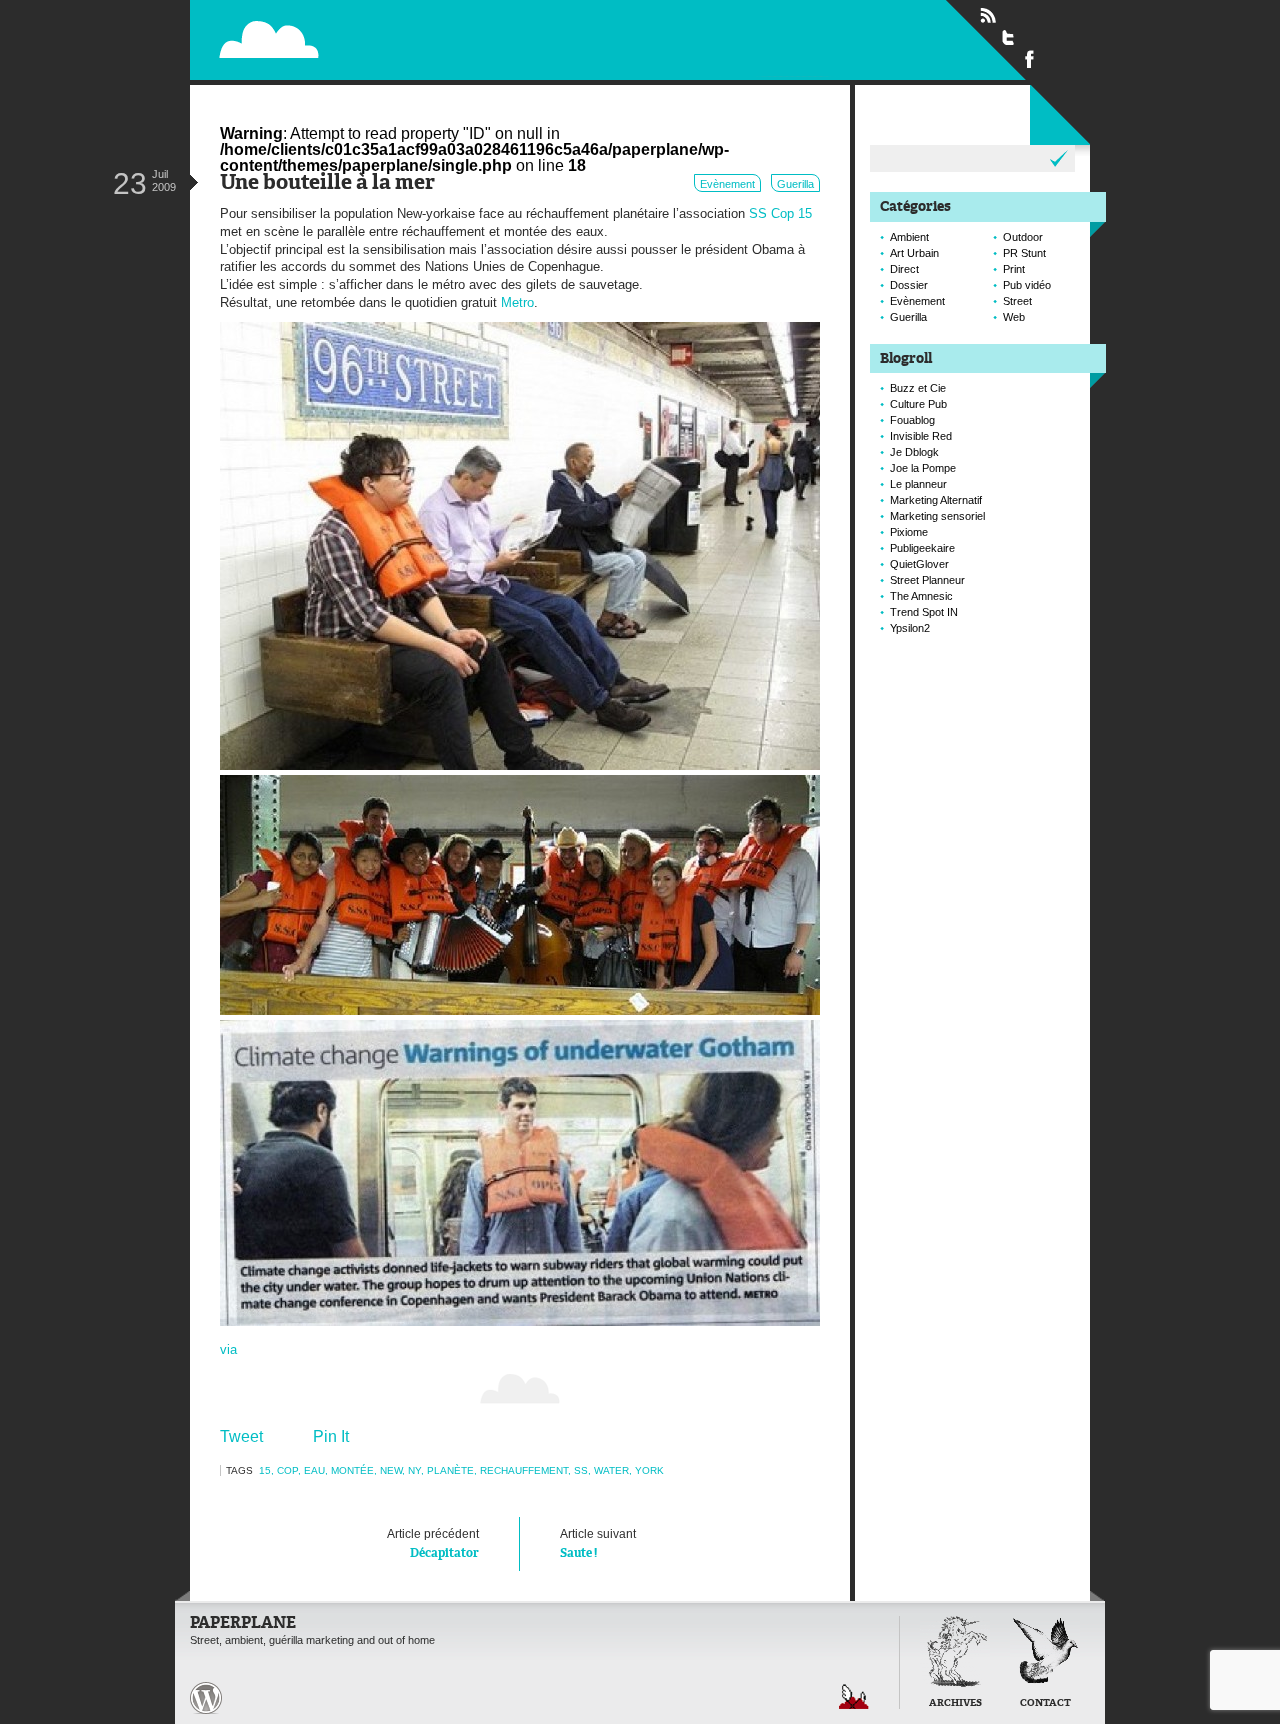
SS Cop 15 (780, 213)
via (228, 1349)
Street (1017, 301)
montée (352, 1470)
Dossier (909, 285)
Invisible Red (921, 436)
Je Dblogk (914, 452)
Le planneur (918, 484)
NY (414, 1470)
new (391, 1470)
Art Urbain (914, 253)
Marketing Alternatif (936, 500)
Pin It (331, 1436)
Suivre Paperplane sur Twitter (1009, 37)
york (649, 1470)
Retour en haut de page (854, 1696)
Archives (955, 1703)
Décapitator (433, 1543)
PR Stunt (1024, 253)
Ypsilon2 (910, 628)
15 (265, 1470)
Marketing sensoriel (937, 516)
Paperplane (395, 38)
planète (450, 1470)
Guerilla (795, 184)
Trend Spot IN (924, 612)
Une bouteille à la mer (327, 183)
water (611, 1470)
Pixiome (909, 532)
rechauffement (524, 1470)
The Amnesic (921, 596)
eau (314, 1470)
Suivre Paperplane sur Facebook (1030, 58)
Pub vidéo (1027, 285)
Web (1014, 317)
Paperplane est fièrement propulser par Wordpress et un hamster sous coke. (206, 1698)
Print (1014, 269)
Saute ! (598, 1543)
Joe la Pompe (923, 468)
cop (287, 1470)
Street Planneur (927, 580)
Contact (1045, 1703)
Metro (517, 302)
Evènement (727, 184)
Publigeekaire (922, 548)
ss (581, 1470)
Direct (904, 269)
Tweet (241, 1436)
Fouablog (912, 420)
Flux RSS (988, 16)
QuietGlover (919, 564)
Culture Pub (918, 404)
